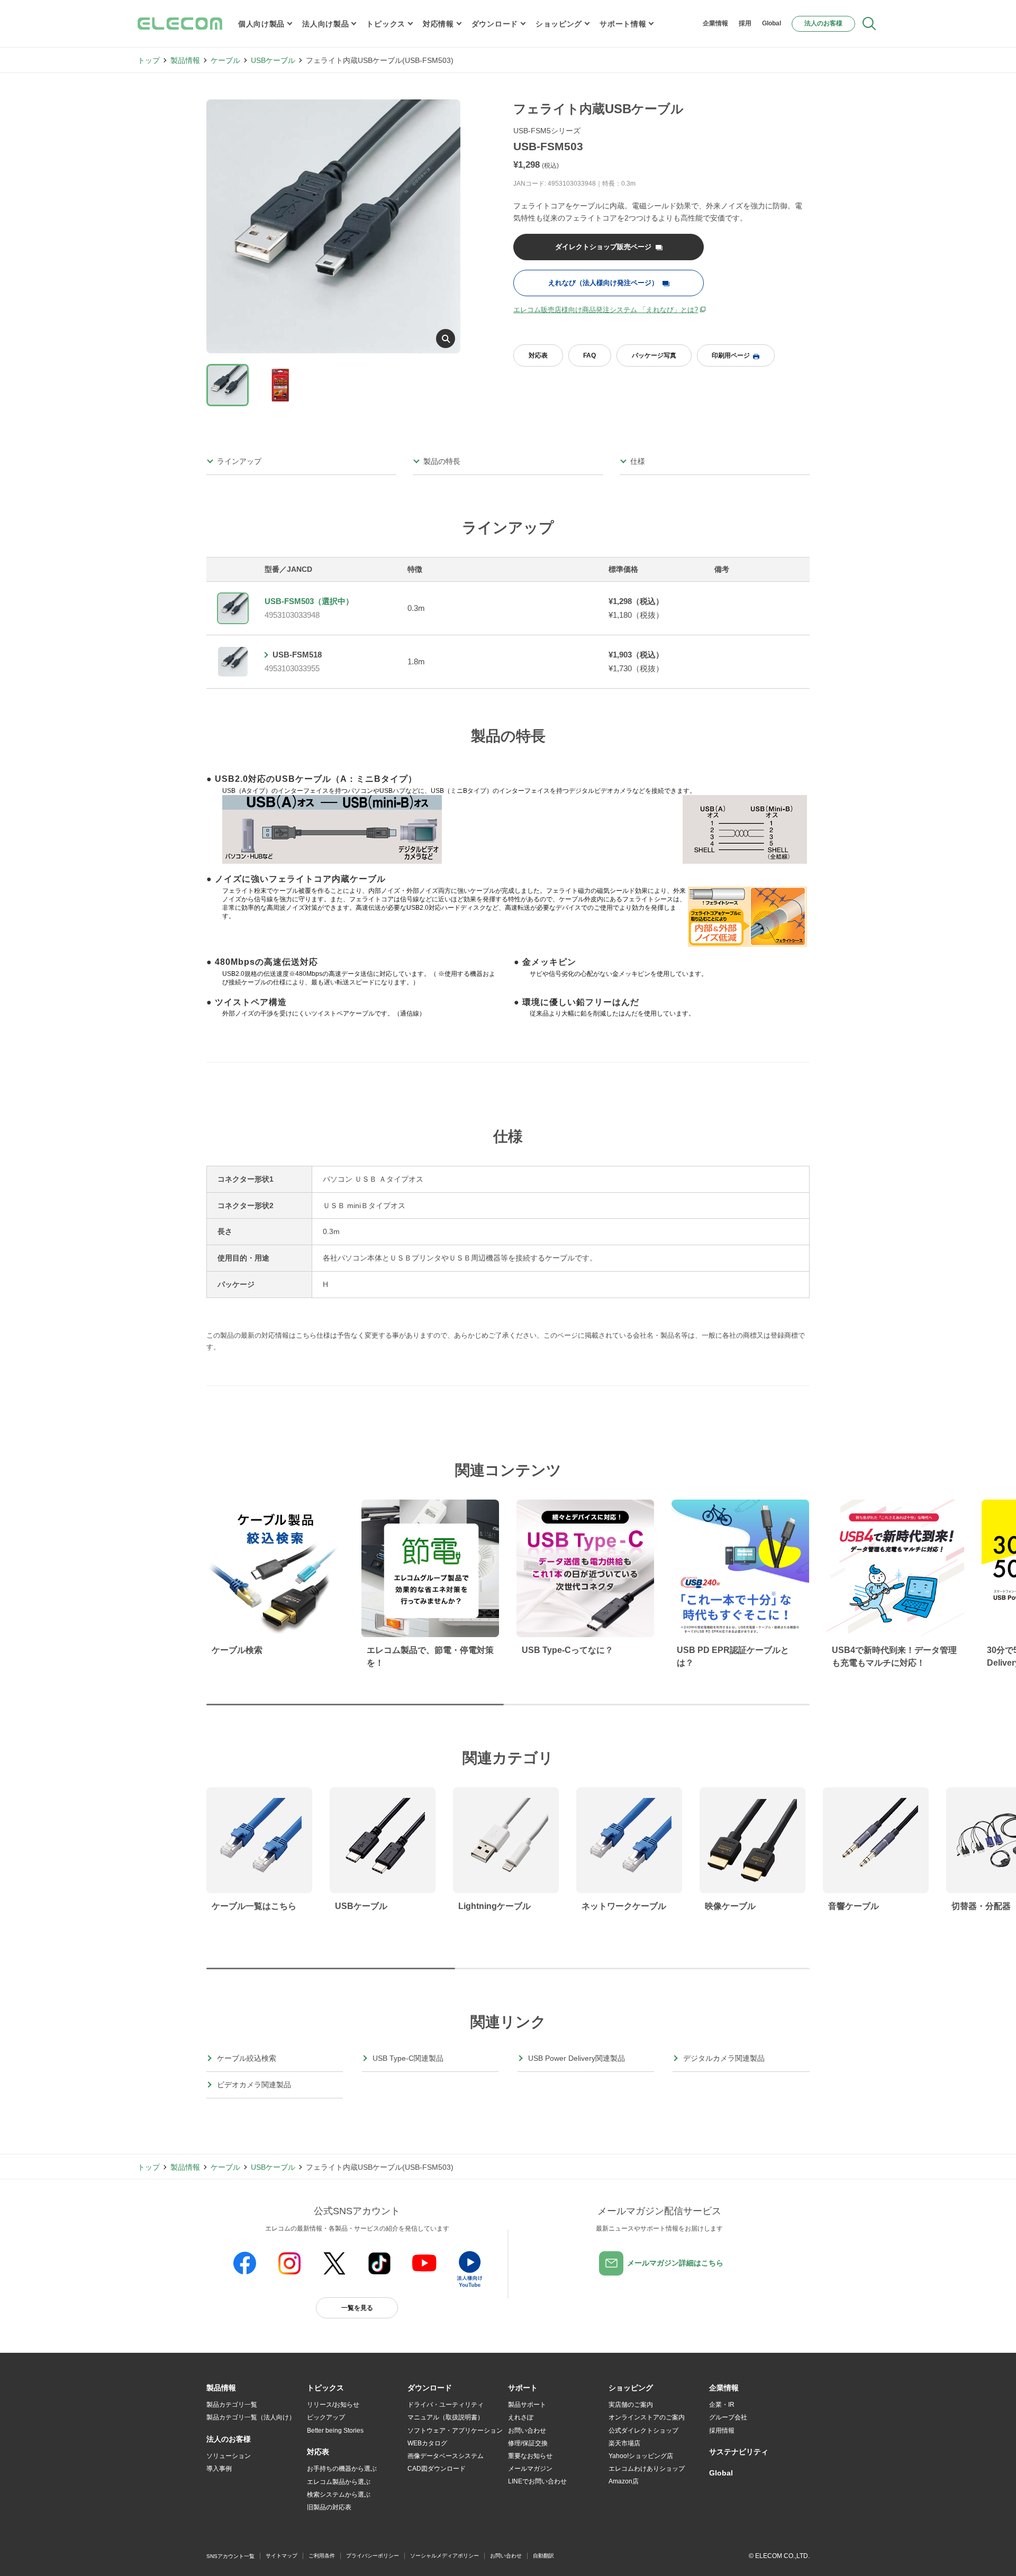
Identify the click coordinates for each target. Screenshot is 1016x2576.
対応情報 (438, 24)
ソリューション (229, 2456)
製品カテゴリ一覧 (232, 2405)
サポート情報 (623, 24)
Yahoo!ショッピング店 (641, 2456)
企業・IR (722, 2405)
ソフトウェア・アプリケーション (455, 2431)
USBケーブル (273, 60)
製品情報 (185, 60)
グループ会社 (728, 2417)
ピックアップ (326, 2417)
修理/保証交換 (528, 2443)
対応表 (538, 355)
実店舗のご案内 (631, 2405)
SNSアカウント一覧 (230, 2556)
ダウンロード (495, 24)
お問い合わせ (527, 2431)
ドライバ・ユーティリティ (446, 2405)
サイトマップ (282, 2556)
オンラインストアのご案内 (647, 2417)
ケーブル (225, 60)
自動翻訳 (543, 2556)
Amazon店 (624, 2481)
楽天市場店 (624, 2443)
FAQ (589, 355)
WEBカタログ (427, 2443)
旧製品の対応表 (329, 2507)
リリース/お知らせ (333, 2405)
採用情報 (722, 2431)
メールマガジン (530, 2469)
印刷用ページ (731, 355)
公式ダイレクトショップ (643, 2431)
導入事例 (219, 2469)
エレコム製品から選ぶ (339, 2482)
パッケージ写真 (654, 355)
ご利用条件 (322, 2556)
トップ (149, 60)
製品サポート (527, 2405)
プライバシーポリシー (373, 2556)
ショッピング (559, 24)
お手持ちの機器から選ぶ (342, 2469)
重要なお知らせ (530, 2456)
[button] (325, 2388)
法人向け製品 (325, 24)
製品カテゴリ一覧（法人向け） (251, 2417)
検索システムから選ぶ (339, 2495)
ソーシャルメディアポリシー (444, 2556)
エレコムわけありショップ (647, 2469)
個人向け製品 (261, 24)
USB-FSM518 (297, 655)
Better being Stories (335, 2431)
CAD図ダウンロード (437, 2469)
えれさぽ (521, 2417)
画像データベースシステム (446, 2456)
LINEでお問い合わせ (537, 2481)
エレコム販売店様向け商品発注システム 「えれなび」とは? (606, 310)
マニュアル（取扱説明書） (446, 2417)
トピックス (386, 24)
